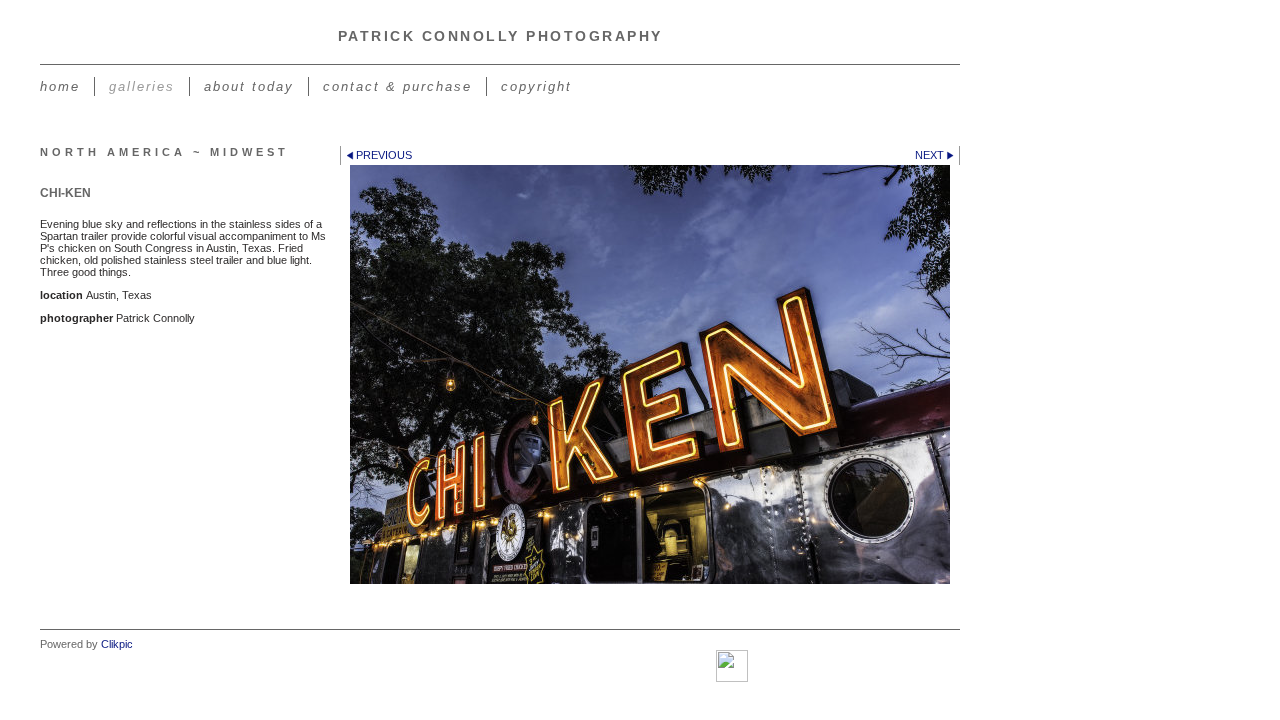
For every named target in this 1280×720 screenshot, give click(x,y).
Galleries (142, 86)
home (60, 86)
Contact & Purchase (397, 86)
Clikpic (117, 644)
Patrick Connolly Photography (500, 36)
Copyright (536, 86)
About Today (249, 86)
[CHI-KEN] (650, 374)
